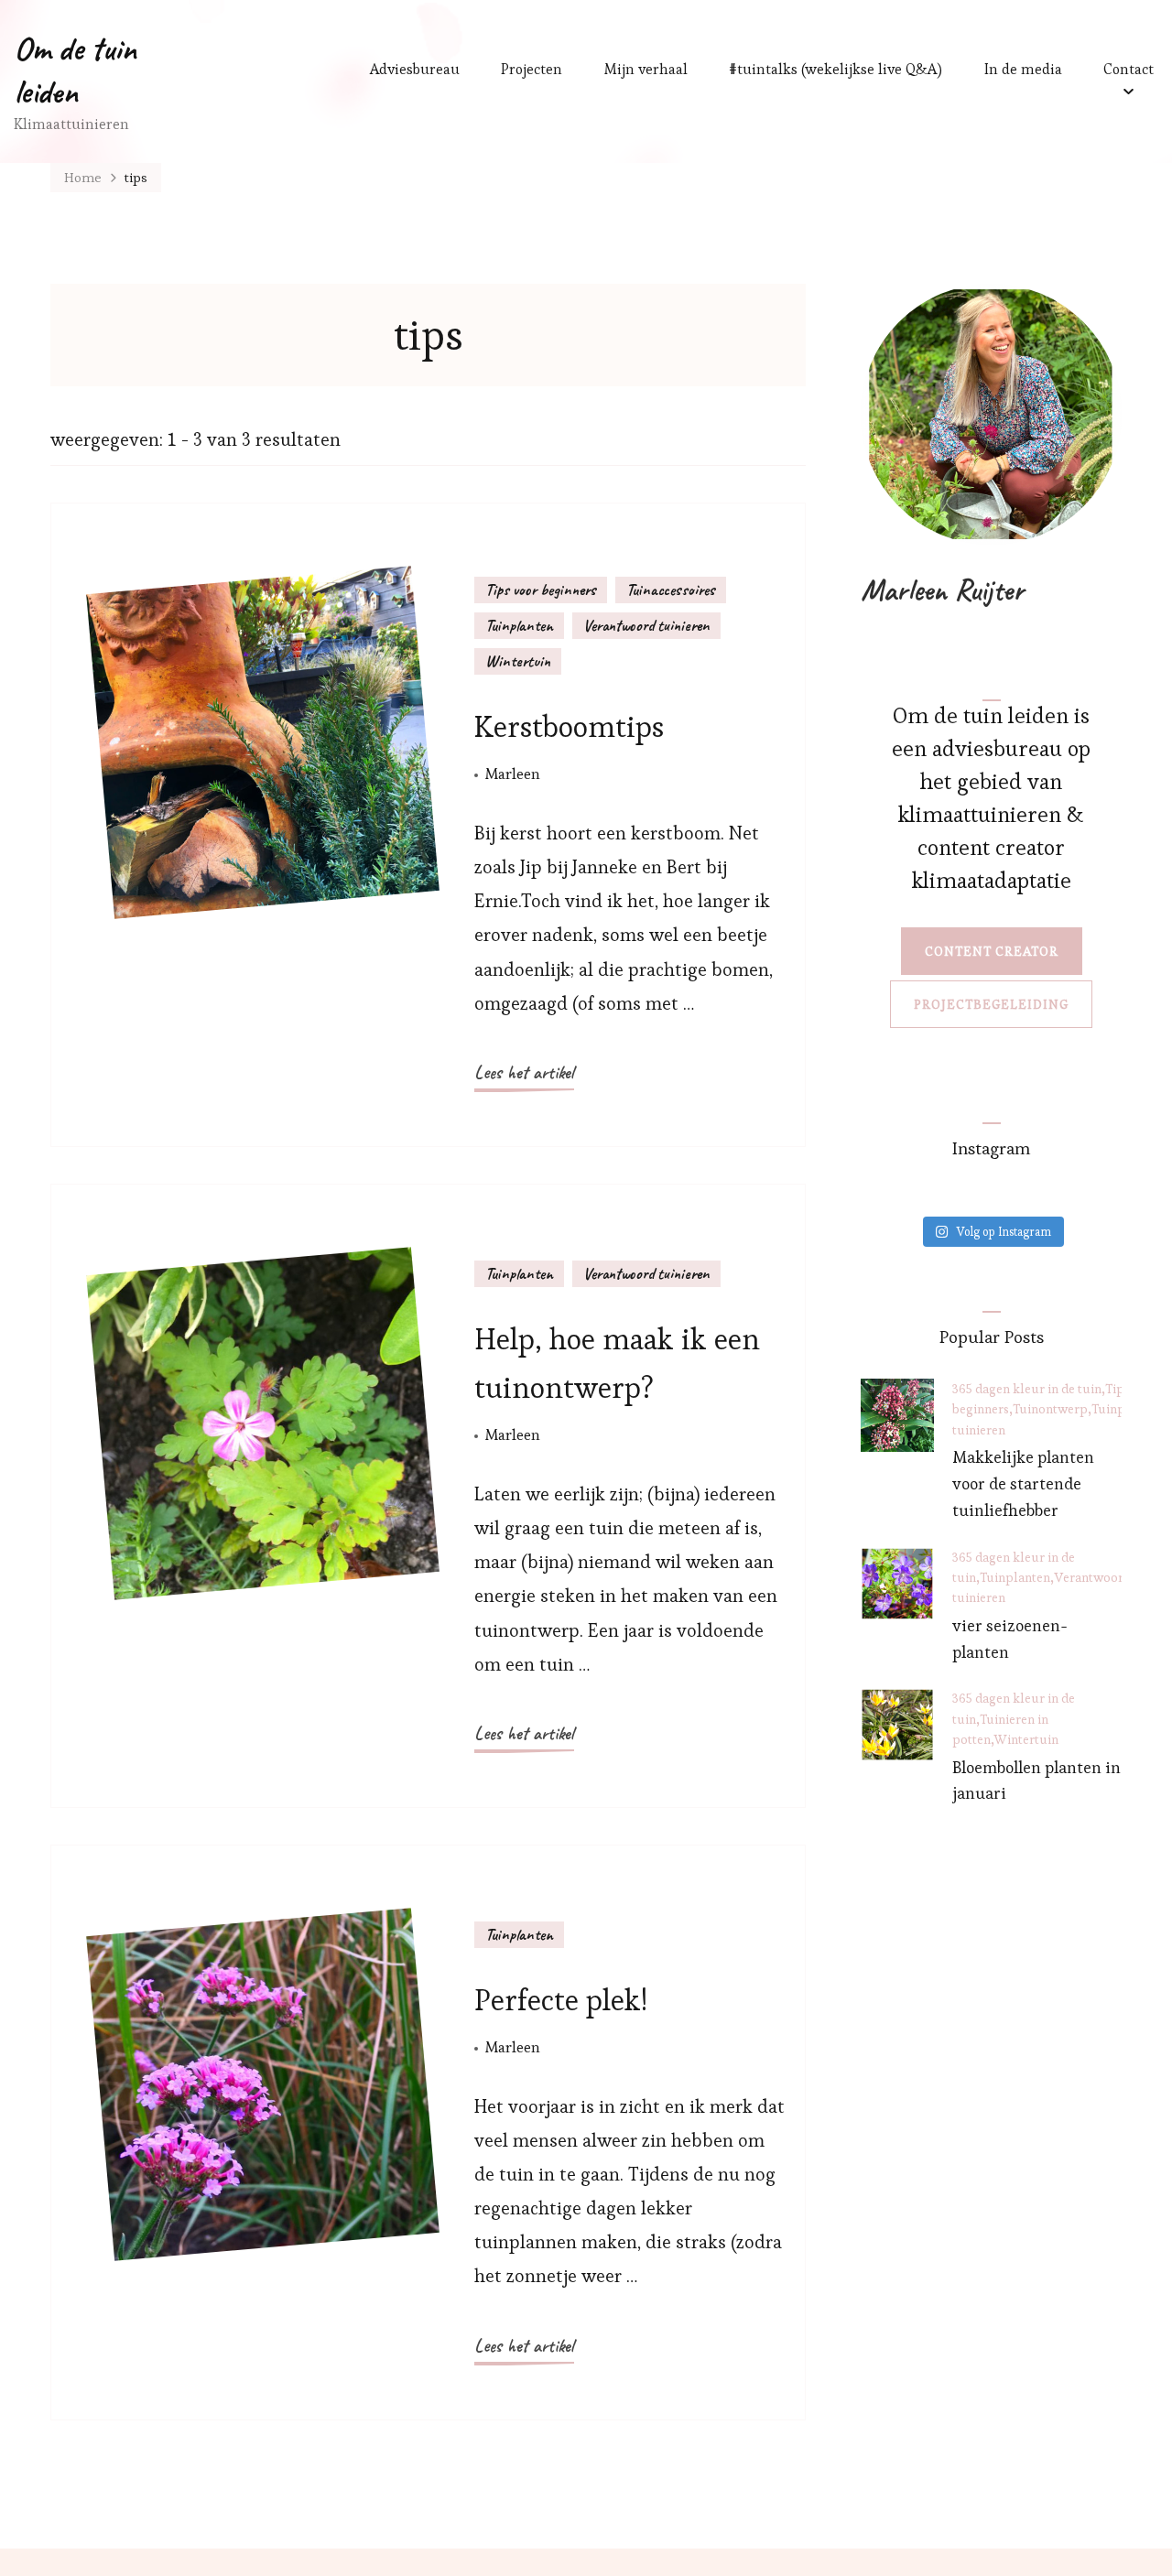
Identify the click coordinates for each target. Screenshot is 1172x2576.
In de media (1023, 69)
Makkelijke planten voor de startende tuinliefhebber (1023, 1483)
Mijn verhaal (646, 69)
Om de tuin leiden (75, 70)
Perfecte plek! (561, 2000)
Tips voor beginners (541, 590)
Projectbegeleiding (991, 1004)
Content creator (992, 951)
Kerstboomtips (569, 726)
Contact (1129, 69)
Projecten (532, 69)
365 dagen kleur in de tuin (1027, 1389)
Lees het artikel (524, 1072)
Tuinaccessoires (671, 590)
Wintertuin (518, 661)
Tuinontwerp (1050, 1409)
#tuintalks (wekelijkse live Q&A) (836, 69)
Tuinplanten (519, 625)
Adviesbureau (415, 69)
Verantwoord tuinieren (646, 625)
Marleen (513, 774)
